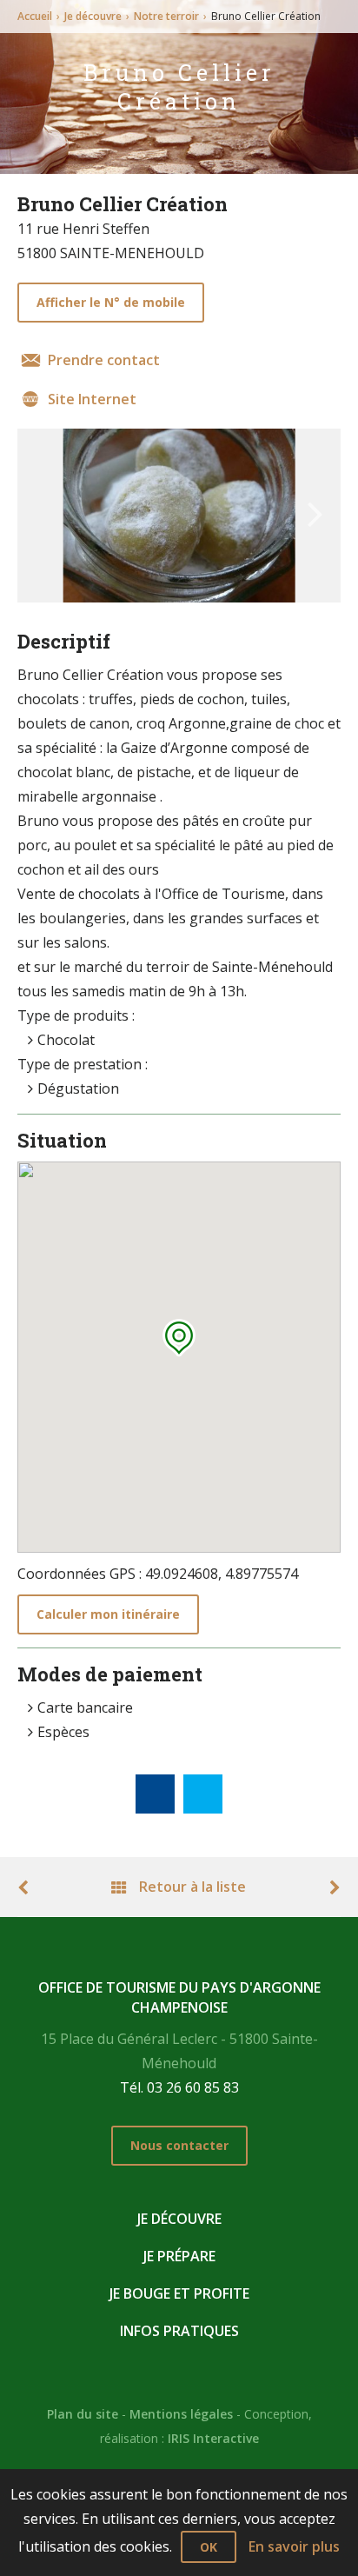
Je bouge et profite (179, 2293)
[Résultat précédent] (33, 1887)
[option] (179, 516)
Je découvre (93, 16)
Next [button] (315, 506)
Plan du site (83, 2414)
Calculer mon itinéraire (108, 1614)
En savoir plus (294, 2546)
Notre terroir (166, 16)
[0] (155, 1794)
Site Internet (92, 399)
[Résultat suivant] (325, 1887)
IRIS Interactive (213, 2438)
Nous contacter (179, 2145)
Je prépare (179, 2256)
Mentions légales (181, 2414)
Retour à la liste (191, 1887)
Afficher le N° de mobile (111, 302)
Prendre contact (104, 360)
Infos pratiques (179, 2331)
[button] (179, 1338)
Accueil (35, 16)
